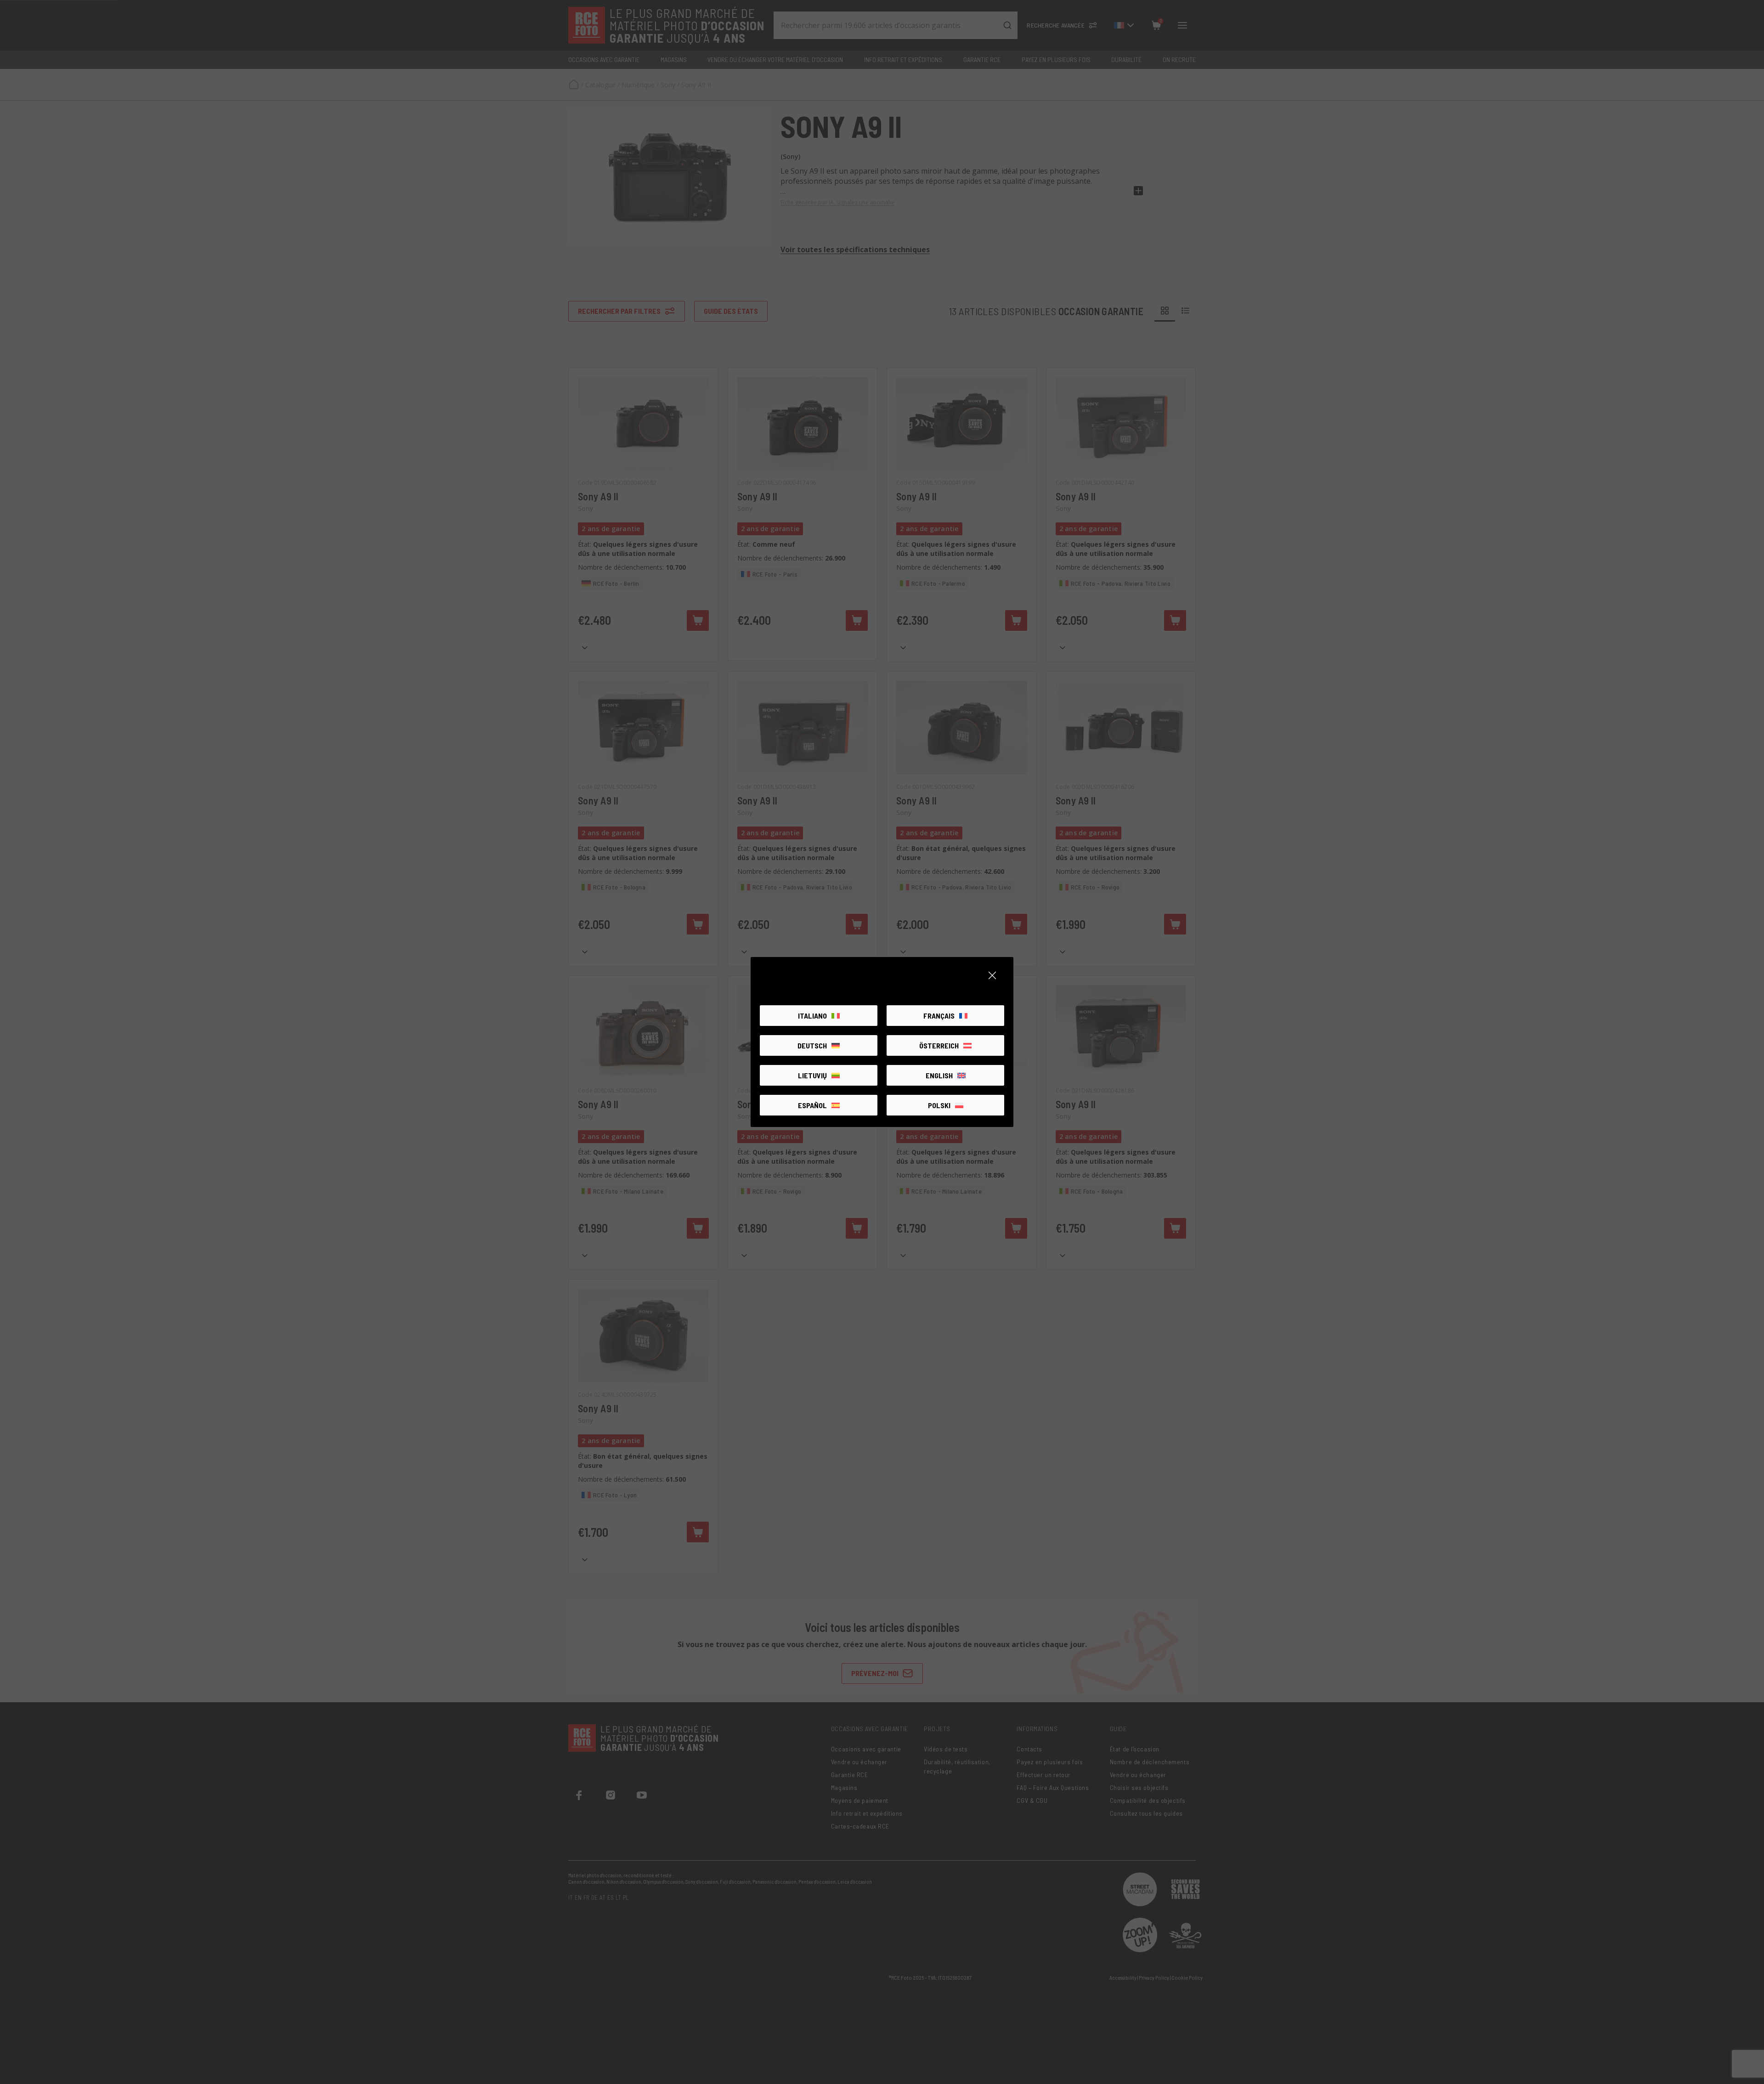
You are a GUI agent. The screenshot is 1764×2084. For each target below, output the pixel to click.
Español (812, 1105)
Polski (939, 1105)
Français (939, 1016)
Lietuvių (812, 1075)
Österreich (939, 1045)
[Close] (992, 975)
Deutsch (812, 1045)
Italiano (812, 1016)
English (939, 1075)
